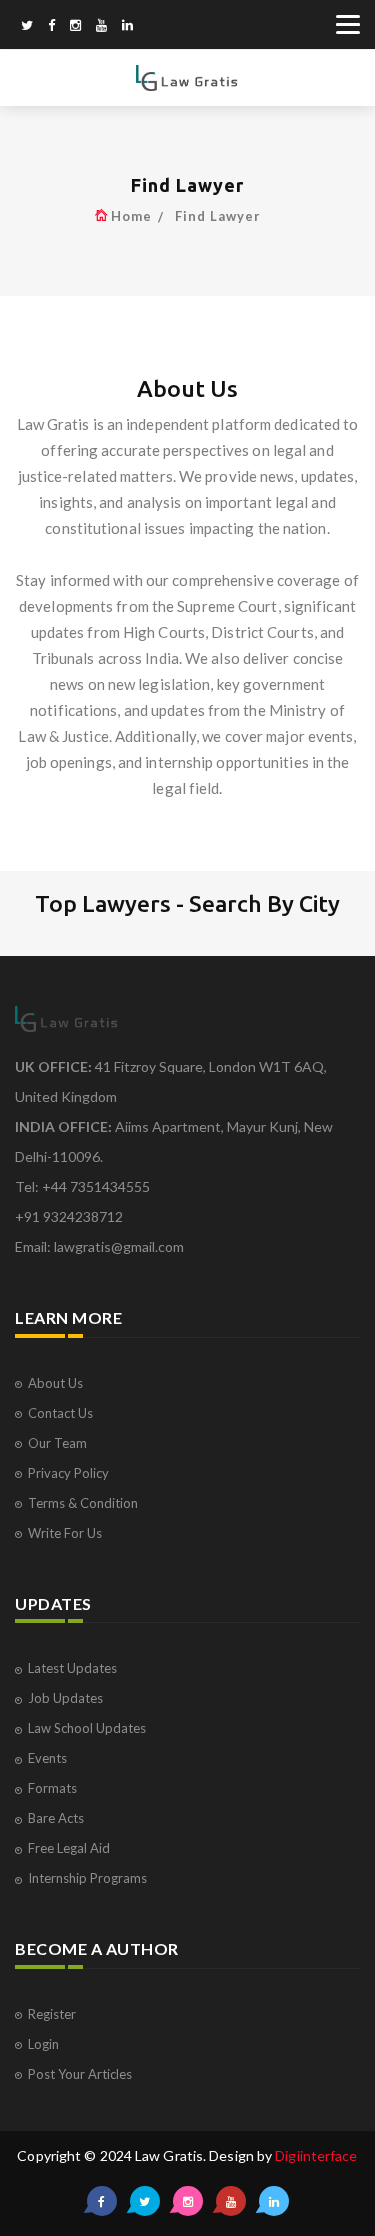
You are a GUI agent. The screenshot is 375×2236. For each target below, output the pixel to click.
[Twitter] (27, 27)
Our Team (57, 1443)
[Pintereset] (127, 27)
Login (43, 2044)
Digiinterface (316, 2155)
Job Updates (65, 1698)
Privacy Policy (68, 1473)
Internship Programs (87, 1878)
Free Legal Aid (69, 1848)
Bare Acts (56, 1818)
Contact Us (60, 1413)
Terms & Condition (83, 1503)
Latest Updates (72, 1668)
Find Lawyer (218, 216)
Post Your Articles (80, 2074)
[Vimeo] (101, 27)
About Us (55, 1383)
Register (52, 2014)
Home (131, 216)
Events (47, 1758)
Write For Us (65, 1533)
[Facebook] (51, 27)
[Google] (75, 27)
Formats (52, 1788)
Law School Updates (87, 1728)
